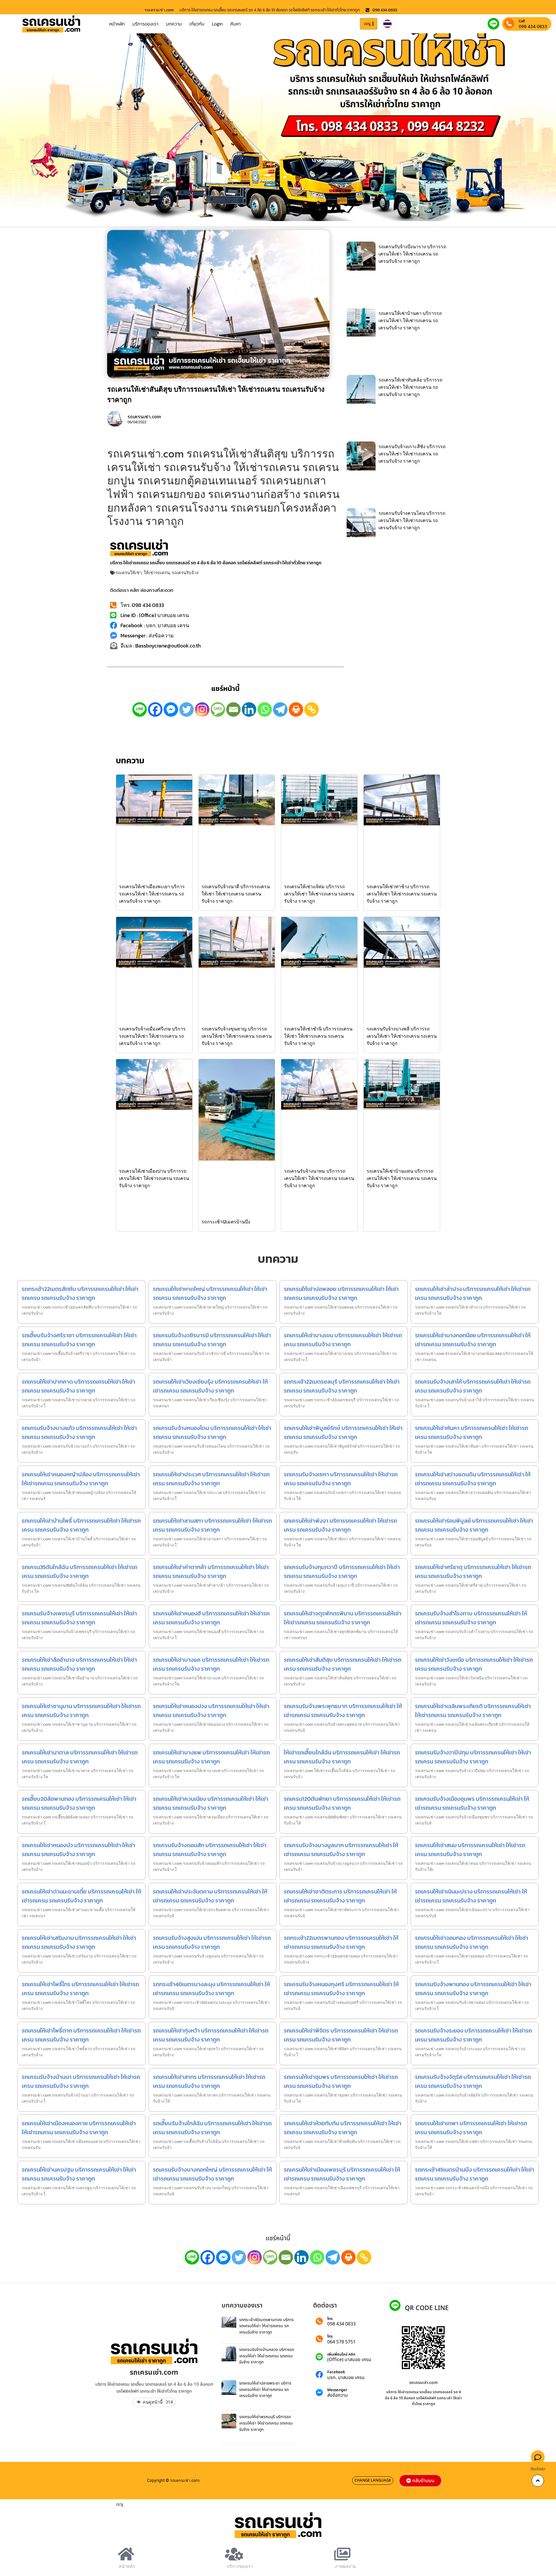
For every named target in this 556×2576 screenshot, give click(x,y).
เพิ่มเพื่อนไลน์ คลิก (341, 2355)
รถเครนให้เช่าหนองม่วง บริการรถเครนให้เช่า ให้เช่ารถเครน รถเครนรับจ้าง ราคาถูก (211, 1711)
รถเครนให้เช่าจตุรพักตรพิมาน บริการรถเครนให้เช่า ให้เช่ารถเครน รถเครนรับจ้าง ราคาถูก (343, 1618)
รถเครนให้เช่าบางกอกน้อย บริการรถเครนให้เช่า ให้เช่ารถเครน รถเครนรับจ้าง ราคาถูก (473, 1340)
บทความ (174, 24)
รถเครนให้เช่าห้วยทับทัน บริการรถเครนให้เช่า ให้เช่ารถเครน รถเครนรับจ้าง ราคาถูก (343, 2128)
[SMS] (218, 709)
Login (217, 24)
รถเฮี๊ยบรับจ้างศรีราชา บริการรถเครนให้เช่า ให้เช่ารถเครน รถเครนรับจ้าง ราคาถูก (79, 1340)
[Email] (233, 709)
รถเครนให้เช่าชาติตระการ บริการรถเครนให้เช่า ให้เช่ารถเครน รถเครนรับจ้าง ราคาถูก (340, 1896)
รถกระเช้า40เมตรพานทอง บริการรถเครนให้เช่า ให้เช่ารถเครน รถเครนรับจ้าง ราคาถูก (266, 2326)
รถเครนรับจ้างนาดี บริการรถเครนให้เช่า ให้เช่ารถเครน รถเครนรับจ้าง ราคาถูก (236, 894)
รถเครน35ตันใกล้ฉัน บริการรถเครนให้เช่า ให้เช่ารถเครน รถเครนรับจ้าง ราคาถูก (79, 1571)
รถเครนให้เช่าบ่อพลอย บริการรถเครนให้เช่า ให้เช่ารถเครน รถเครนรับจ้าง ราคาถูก (341, 1293)
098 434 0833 (533, 26)
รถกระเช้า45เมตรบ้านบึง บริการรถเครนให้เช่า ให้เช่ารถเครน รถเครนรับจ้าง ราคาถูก (475, 2174)
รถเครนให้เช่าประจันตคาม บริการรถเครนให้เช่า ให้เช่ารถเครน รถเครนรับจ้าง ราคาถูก (210, 1896)
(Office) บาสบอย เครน (349, 2360)
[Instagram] (202, 709)
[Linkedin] (249, 709)
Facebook (336, 2372)
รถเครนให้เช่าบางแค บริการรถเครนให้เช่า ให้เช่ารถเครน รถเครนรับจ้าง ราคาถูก (211, 1664)
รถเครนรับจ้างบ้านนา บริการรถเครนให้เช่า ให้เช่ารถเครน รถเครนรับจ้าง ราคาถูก (81, 2081)
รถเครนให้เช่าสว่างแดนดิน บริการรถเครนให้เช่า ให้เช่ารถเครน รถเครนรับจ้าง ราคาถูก (473, 1479)
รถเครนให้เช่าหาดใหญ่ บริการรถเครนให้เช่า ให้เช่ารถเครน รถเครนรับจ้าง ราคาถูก (210, 1293)
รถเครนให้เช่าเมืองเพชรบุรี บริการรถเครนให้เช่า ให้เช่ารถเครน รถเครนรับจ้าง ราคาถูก (342, 2174)
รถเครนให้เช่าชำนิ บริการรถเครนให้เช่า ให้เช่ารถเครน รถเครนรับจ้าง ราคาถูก (318, 1036)
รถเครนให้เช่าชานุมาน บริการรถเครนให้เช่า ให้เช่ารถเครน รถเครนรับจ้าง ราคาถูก (81, 1711)
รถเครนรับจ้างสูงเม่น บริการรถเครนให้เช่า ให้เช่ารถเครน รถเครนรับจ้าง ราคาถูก (212, 1942)
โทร (330, 2319)
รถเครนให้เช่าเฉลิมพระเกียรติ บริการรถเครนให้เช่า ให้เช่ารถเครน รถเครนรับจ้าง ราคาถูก (473, 1711)
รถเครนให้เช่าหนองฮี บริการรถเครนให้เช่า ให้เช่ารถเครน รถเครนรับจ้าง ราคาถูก (211, 1618)
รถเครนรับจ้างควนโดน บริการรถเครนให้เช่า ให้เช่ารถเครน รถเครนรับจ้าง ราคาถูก (412, 520)
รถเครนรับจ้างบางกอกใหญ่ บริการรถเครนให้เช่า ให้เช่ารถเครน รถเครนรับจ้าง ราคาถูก (212, 2174)
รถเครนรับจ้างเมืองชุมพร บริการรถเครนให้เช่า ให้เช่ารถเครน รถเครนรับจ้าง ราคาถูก (472, 1803)
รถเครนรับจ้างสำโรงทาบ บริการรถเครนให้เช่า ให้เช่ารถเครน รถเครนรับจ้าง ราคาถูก (471, 1618)
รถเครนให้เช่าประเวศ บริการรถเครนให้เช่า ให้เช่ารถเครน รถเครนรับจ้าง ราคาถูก (211, 1479)
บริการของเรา (145, 24)
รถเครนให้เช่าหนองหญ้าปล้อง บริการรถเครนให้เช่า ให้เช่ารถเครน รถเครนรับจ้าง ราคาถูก (81, 1479)
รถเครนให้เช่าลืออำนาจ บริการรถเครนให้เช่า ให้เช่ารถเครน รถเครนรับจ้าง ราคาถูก (79, 1664)
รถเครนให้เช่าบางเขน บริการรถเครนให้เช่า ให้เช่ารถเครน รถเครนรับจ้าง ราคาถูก (343, 1340)
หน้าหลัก (117, 24)
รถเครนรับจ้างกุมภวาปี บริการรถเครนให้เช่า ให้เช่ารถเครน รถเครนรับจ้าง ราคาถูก (342, 1571)
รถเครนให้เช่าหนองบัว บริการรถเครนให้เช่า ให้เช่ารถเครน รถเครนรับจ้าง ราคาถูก (78, 1850)
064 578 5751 (341, 2342)
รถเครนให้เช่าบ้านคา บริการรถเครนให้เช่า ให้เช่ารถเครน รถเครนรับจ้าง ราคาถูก (410, 320)
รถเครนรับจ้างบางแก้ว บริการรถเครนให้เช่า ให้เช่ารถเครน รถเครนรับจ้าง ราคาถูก (79, 1432)
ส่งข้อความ (338, 2395)
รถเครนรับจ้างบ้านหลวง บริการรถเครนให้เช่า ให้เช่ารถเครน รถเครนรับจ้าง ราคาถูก (267, 2356)
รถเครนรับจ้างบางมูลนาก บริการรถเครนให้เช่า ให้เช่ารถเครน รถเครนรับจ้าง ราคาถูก (341, 1850)
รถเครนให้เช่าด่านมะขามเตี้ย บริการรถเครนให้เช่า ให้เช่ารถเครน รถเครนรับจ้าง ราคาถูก (81, 1896)
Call (522, 21)
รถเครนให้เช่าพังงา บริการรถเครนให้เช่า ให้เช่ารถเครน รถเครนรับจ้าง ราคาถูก (340, 1525)
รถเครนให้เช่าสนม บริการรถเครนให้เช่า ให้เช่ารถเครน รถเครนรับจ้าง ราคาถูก (470, 1850)
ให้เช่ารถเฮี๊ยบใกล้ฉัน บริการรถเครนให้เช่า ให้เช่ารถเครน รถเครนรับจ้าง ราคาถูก (342, 1757)
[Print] (296, 709)
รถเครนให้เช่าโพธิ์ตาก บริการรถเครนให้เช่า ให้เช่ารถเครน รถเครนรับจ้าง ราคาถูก (81, 2035)
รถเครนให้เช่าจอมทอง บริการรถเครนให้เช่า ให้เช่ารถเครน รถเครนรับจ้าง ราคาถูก (472, 1942)
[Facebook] (155, 709)
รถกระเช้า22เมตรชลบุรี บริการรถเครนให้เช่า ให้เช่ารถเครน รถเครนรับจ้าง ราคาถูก (342, 1386)
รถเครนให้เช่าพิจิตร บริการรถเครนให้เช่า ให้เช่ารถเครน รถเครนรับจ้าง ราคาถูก (341, 2035)
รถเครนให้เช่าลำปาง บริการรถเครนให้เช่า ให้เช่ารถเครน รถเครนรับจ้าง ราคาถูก (473, 1293)
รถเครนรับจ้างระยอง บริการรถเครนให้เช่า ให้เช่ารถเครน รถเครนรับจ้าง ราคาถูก (473, 2035)
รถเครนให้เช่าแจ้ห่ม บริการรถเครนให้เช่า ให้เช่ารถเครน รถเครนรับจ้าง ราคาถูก (319, 894)
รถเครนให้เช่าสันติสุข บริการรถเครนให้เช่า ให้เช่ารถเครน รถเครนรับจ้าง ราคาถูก (343, 1664)
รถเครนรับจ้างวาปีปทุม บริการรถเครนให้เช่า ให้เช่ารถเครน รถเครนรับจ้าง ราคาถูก (473, 1757)
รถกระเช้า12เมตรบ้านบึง (226, 1222)
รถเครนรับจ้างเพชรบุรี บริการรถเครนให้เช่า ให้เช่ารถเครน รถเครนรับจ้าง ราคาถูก (79, 1618)
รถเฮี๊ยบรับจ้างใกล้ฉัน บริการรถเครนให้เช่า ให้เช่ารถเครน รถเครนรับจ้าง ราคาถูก (212, 2128)
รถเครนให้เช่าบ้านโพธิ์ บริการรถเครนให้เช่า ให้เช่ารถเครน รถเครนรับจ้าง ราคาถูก (81, 1525)
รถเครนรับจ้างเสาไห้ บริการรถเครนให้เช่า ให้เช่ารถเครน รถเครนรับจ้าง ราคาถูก (473, 1386)
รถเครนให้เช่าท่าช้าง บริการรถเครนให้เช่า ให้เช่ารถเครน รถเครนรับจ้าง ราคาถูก (402, 894)
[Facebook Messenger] (171, 709)
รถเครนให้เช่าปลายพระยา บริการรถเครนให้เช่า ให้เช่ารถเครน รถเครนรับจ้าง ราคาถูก (265, 2389)
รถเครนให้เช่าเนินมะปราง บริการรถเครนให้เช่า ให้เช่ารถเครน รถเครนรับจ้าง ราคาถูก (471, 1896)
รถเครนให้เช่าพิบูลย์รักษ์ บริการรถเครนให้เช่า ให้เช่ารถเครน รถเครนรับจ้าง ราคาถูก (343, 1432)
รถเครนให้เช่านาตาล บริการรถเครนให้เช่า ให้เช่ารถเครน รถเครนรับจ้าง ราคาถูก (80, 1757)
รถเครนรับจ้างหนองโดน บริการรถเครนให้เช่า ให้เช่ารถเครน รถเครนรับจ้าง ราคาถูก (212, 1432)
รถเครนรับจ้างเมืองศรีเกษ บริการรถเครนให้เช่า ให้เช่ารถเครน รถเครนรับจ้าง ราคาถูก (152, 1036)
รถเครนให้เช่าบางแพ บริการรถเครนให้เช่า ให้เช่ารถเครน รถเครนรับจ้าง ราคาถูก (211, 1757)
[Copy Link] (312, 709)
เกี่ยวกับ (197, 24)
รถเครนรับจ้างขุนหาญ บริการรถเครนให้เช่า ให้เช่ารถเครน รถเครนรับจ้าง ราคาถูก (237, 1036)
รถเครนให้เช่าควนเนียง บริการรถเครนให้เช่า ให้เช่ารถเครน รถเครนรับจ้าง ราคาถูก (211, 1803)
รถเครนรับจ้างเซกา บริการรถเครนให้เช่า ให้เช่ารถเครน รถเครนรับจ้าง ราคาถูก (341, 1479)
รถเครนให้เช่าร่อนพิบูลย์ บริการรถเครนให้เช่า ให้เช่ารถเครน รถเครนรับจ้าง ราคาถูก (474, 1525)
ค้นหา (235, 24)
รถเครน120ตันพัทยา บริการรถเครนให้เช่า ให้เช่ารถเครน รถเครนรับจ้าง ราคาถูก (342, 1803)
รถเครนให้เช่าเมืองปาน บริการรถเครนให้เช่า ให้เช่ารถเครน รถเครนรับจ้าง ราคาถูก (154, 1178)
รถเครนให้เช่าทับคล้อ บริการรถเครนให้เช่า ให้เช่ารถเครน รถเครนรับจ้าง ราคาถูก (410, 387)
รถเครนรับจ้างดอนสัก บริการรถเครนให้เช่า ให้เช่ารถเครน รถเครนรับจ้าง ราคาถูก (210, 1850)
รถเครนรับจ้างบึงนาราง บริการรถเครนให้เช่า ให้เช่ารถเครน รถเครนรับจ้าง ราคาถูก (412, 254)
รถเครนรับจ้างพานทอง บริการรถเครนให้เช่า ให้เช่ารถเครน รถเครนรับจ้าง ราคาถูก (473, 1989)
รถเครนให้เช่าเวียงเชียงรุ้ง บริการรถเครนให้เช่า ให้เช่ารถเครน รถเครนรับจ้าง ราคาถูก (210, 1386)
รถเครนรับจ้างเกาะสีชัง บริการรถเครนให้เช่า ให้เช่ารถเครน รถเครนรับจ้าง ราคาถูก (412, 454)
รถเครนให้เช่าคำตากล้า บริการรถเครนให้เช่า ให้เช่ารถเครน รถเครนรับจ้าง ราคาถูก (211, 1571)
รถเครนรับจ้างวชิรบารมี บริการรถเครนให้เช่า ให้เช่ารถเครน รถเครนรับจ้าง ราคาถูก (212, 1340)
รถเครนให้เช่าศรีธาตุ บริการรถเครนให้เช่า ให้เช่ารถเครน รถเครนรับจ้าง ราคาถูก (473, 1571)
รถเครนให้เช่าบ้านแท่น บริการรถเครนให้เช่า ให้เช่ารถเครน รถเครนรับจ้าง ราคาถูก (402, 1178)
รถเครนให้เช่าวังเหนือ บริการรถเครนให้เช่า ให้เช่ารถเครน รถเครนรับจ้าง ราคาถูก (474, 1664)
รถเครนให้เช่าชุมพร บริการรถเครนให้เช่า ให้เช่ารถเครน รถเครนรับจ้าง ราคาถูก (341, 2081)
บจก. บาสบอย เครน (346, 2378)
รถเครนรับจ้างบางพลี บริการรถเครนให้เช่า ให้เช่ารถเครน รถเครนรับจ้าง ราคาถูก (402, 1036)
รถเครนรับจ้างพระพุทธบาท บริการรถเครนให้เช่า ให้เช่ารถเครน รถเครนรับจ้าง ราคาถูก (343, 1711)
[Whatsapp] (265, 709)
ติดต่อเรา (538, 2469)
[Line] (140, 709)
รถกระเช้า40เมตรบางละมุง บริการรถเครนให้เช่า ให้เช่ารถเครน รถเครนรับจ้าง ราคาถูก (211, 1989)
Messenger (337, 2390)
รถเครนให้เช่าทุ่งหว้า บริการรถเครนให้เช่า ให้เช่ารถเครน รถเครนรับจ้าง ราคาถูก (211, 2035)
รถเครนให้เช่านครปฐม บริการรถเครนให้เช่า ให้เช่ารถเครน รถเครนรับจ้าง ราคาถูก (79, 2174)
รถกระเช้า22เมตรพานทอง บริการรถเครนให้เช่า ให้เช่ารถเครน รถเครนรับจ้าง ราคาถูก (341, 1942)
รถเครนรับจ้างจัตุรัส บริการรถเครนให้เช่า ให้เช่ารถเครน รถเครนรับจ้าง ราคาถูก (473, 2081)
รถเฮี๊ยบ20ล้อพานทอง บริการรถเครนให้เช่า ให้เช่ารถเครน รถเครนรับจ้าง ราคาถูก (79, 1803)
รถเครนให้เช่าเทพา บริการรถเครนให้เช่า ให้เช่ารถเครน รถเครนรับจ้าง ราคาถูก (471, 2128)
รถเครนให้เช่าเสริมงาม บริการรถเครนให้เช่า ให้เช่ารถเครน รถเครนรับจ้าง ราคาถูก (79, 1942)
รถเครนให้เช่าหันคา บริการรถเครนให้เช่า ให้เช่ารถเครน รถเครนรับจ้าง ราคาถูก (472, 1432)
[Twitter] (186, 709)
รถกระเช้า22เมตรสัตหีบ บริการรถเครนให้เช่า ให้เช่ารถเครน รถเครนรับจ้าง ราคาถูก (80, 1293)
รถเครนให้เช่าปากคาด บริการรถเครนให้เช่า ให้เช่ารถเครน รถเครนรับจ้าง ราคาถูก (78, 1386)
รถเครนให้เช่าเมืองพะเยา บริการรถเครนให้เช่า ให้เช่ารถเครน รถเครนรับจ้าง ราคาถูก (152, 894)
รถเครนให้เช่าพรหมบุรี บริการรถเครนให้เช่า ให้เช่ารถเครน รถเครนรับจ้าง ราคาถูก (266, 2423)
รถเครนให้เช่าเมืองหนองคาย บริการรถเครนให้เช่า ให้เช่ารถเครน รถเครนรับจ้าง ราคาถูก (79, 2128)
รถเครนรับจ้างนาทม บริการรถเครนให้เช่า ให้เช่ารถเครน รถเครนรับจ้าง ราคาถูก (319, 1178)
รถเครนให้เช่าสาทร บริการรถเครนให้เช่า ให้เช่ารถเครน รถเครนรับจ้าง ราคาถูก (209, 2081)
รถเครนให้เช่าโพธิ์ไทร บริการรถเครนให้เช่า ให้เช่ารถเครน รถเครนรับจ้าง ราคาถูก (80, 1989)
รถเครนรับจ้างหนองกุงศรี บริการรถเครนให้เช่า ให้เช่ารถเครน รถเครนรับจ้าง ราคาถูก (341, 1989)
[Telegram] (280, 709)
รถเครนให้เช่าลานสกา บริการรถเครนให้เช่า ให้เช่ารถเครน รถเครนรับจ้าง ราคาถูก (212, 1525)
